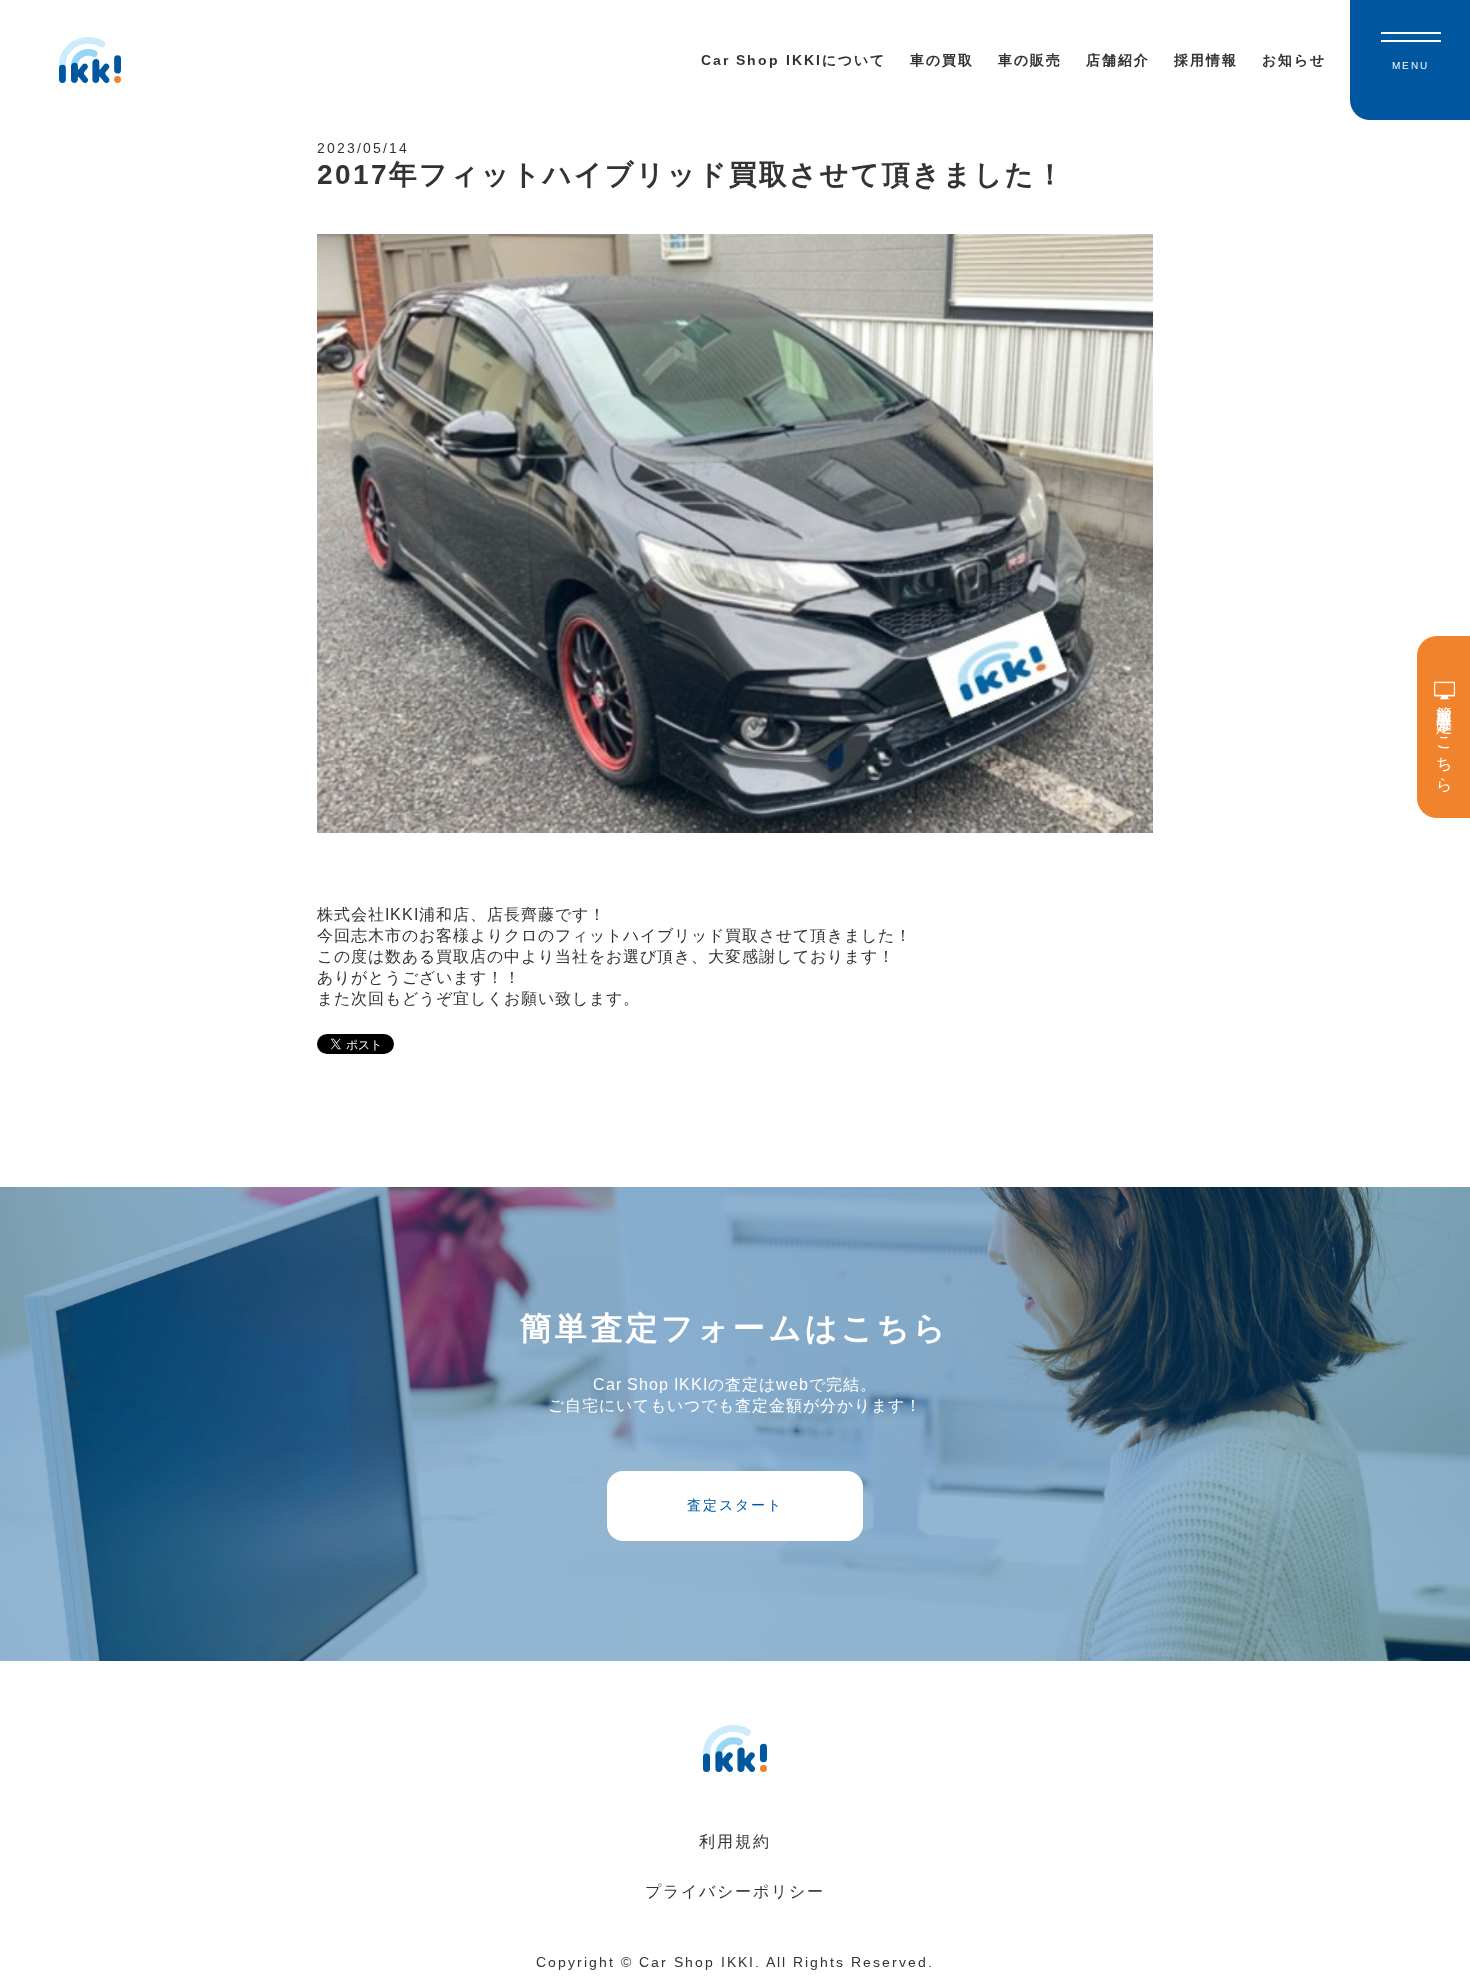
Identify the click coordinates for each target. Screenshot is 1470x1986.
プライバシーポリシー (735, 1891)
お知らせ (1294, 60)
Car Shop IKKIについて (793, 60)
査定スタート (735, 1505)
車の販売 (1030, 60)
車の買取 (942, 60)
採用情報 (1206, 60)
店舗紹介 (1118, 60)
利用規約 (735, 1841)
